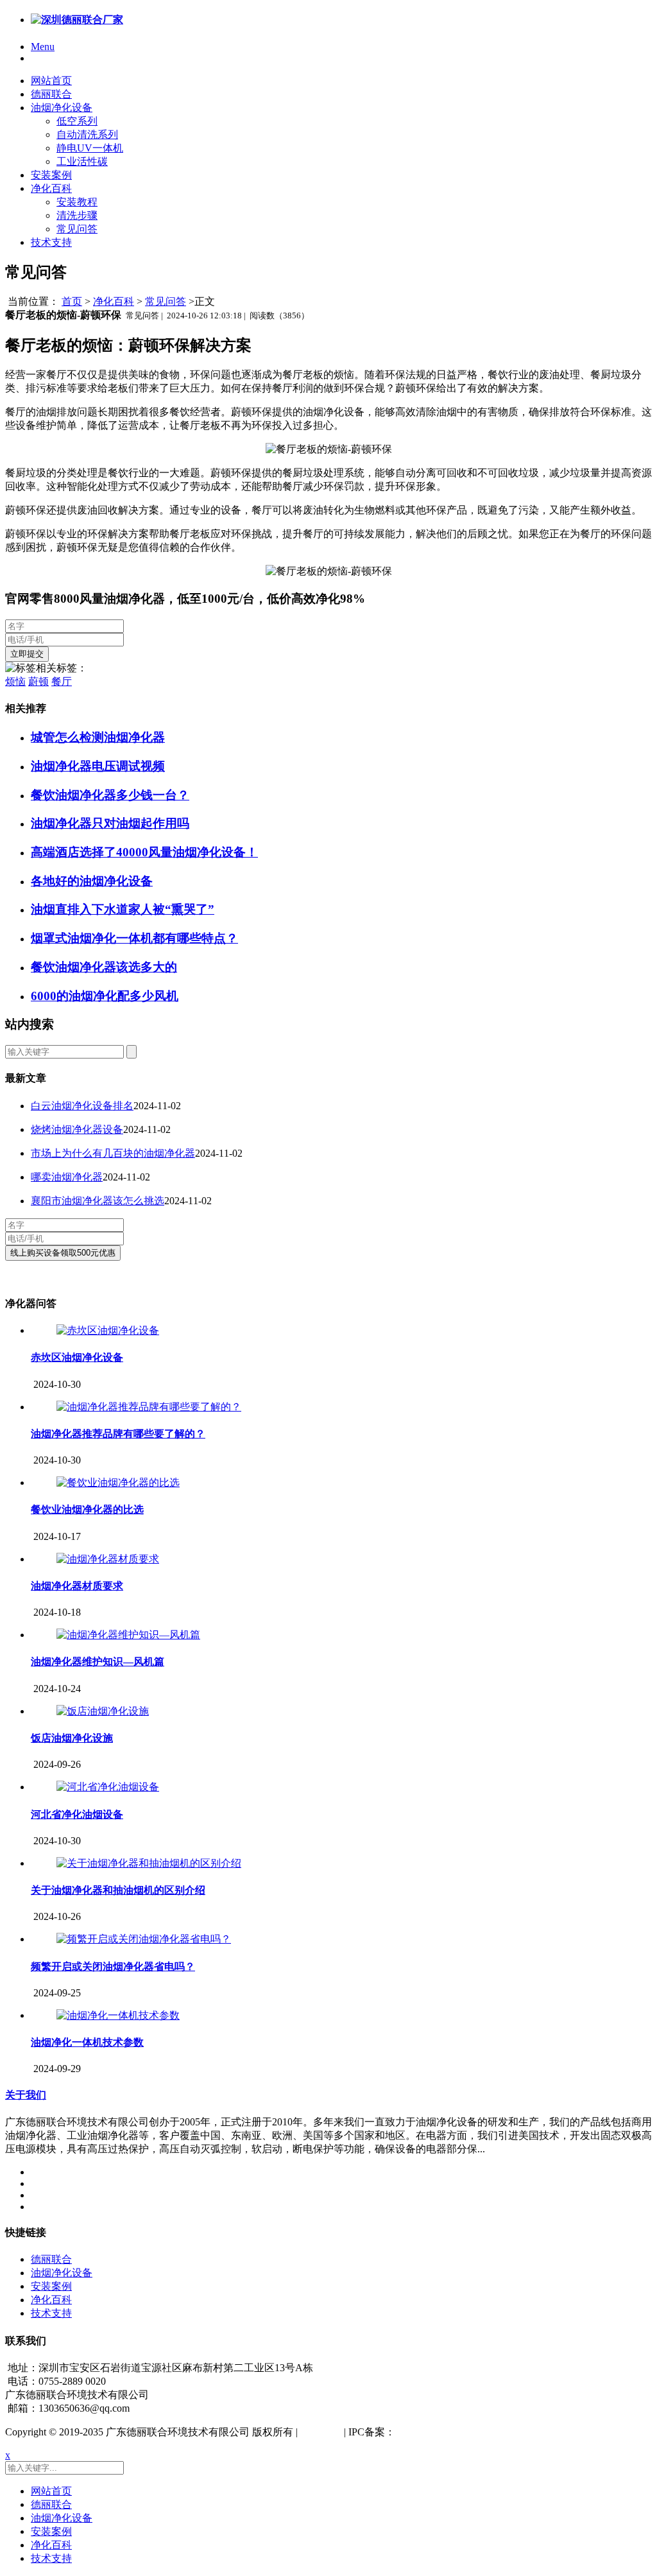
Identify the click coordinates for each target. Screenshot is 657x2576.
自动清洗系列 (87, 134)
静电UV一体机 (90, 148)
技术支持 (51, 242)
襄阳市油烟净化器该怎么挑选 (98, 1201)
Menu (43, 47)
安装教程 (77, 202)
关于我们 (26, 2095)
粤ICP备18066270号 (439, 2432)
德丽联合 (51, 94)
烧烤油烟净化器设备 (77, 1129)
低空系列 (77, 121)
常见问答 (77, 229)
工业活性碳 (82, 161)
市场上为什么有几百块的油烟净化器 (113, 1153)
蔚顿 (38, 681)
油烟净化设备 (62, 108)
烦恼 (15, 681)
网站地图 (321, 2432)
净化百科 (51, 188)
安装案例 (51, 175)
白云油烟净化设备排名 (82, 1106)
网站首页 (51, 81)
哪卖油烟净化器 (67, 1177)
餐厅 (62, 681)
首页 (72, 301)
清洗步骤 (77, 215)
